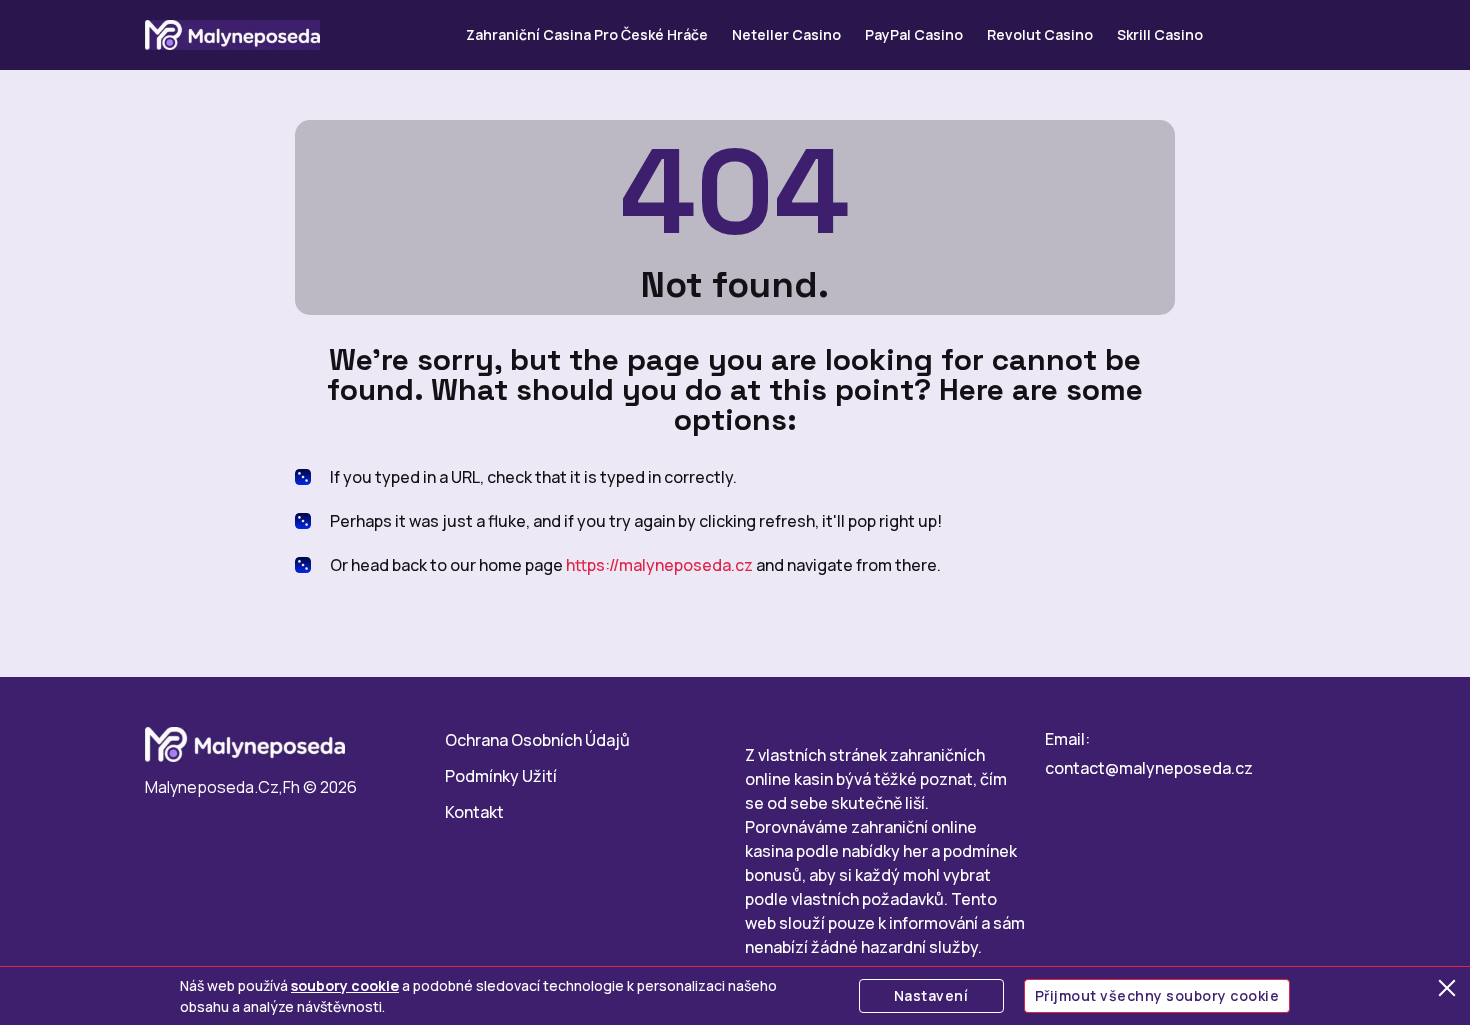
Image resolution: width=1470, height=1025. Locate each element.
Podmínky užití (501, 776)
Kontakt (474, 812)
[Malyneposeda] (232, 35)
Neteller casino (786, 34)
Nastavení (931, 995)
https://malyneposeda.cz (659, 565)
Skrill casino (1160, 34)
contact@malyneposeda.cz (1149, 768)
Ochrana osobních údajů (537, 740)
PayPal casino (914, 34)
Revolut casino (1040, 34)
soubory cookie (345, 985)
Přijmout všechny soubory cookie (1157, 995)
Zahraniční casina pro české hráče (587, 34)
